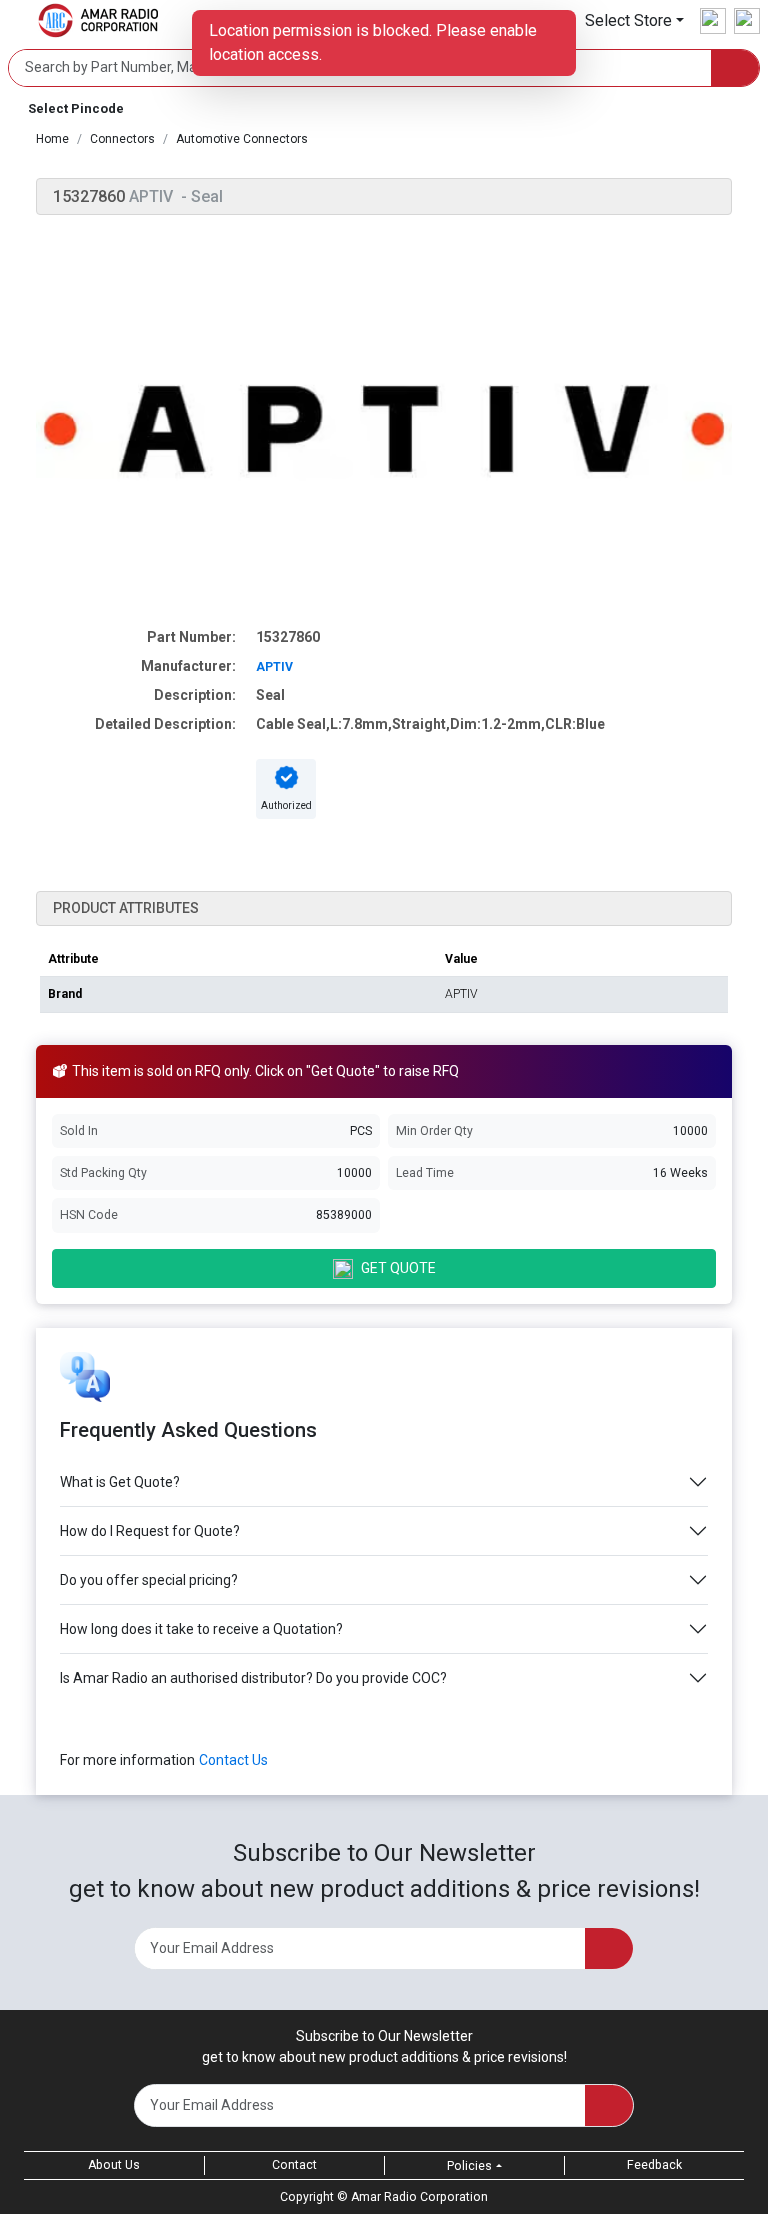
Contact (294, 2165)
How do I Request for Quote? (150, 1531)
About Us (114, 2165)
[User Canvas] (713, 21)
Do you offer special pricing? (149, 1580)
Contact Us (233, 1760)
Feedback (654, 2165)
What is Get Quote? (120, 1482)
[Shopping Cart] (747, 21)
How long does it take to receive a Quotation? (201, 1629)
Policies (469, 2166)
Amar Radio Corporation (419, 2197)
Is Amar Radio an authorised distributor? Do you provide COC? (253, 1678)
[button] (634, 20)
